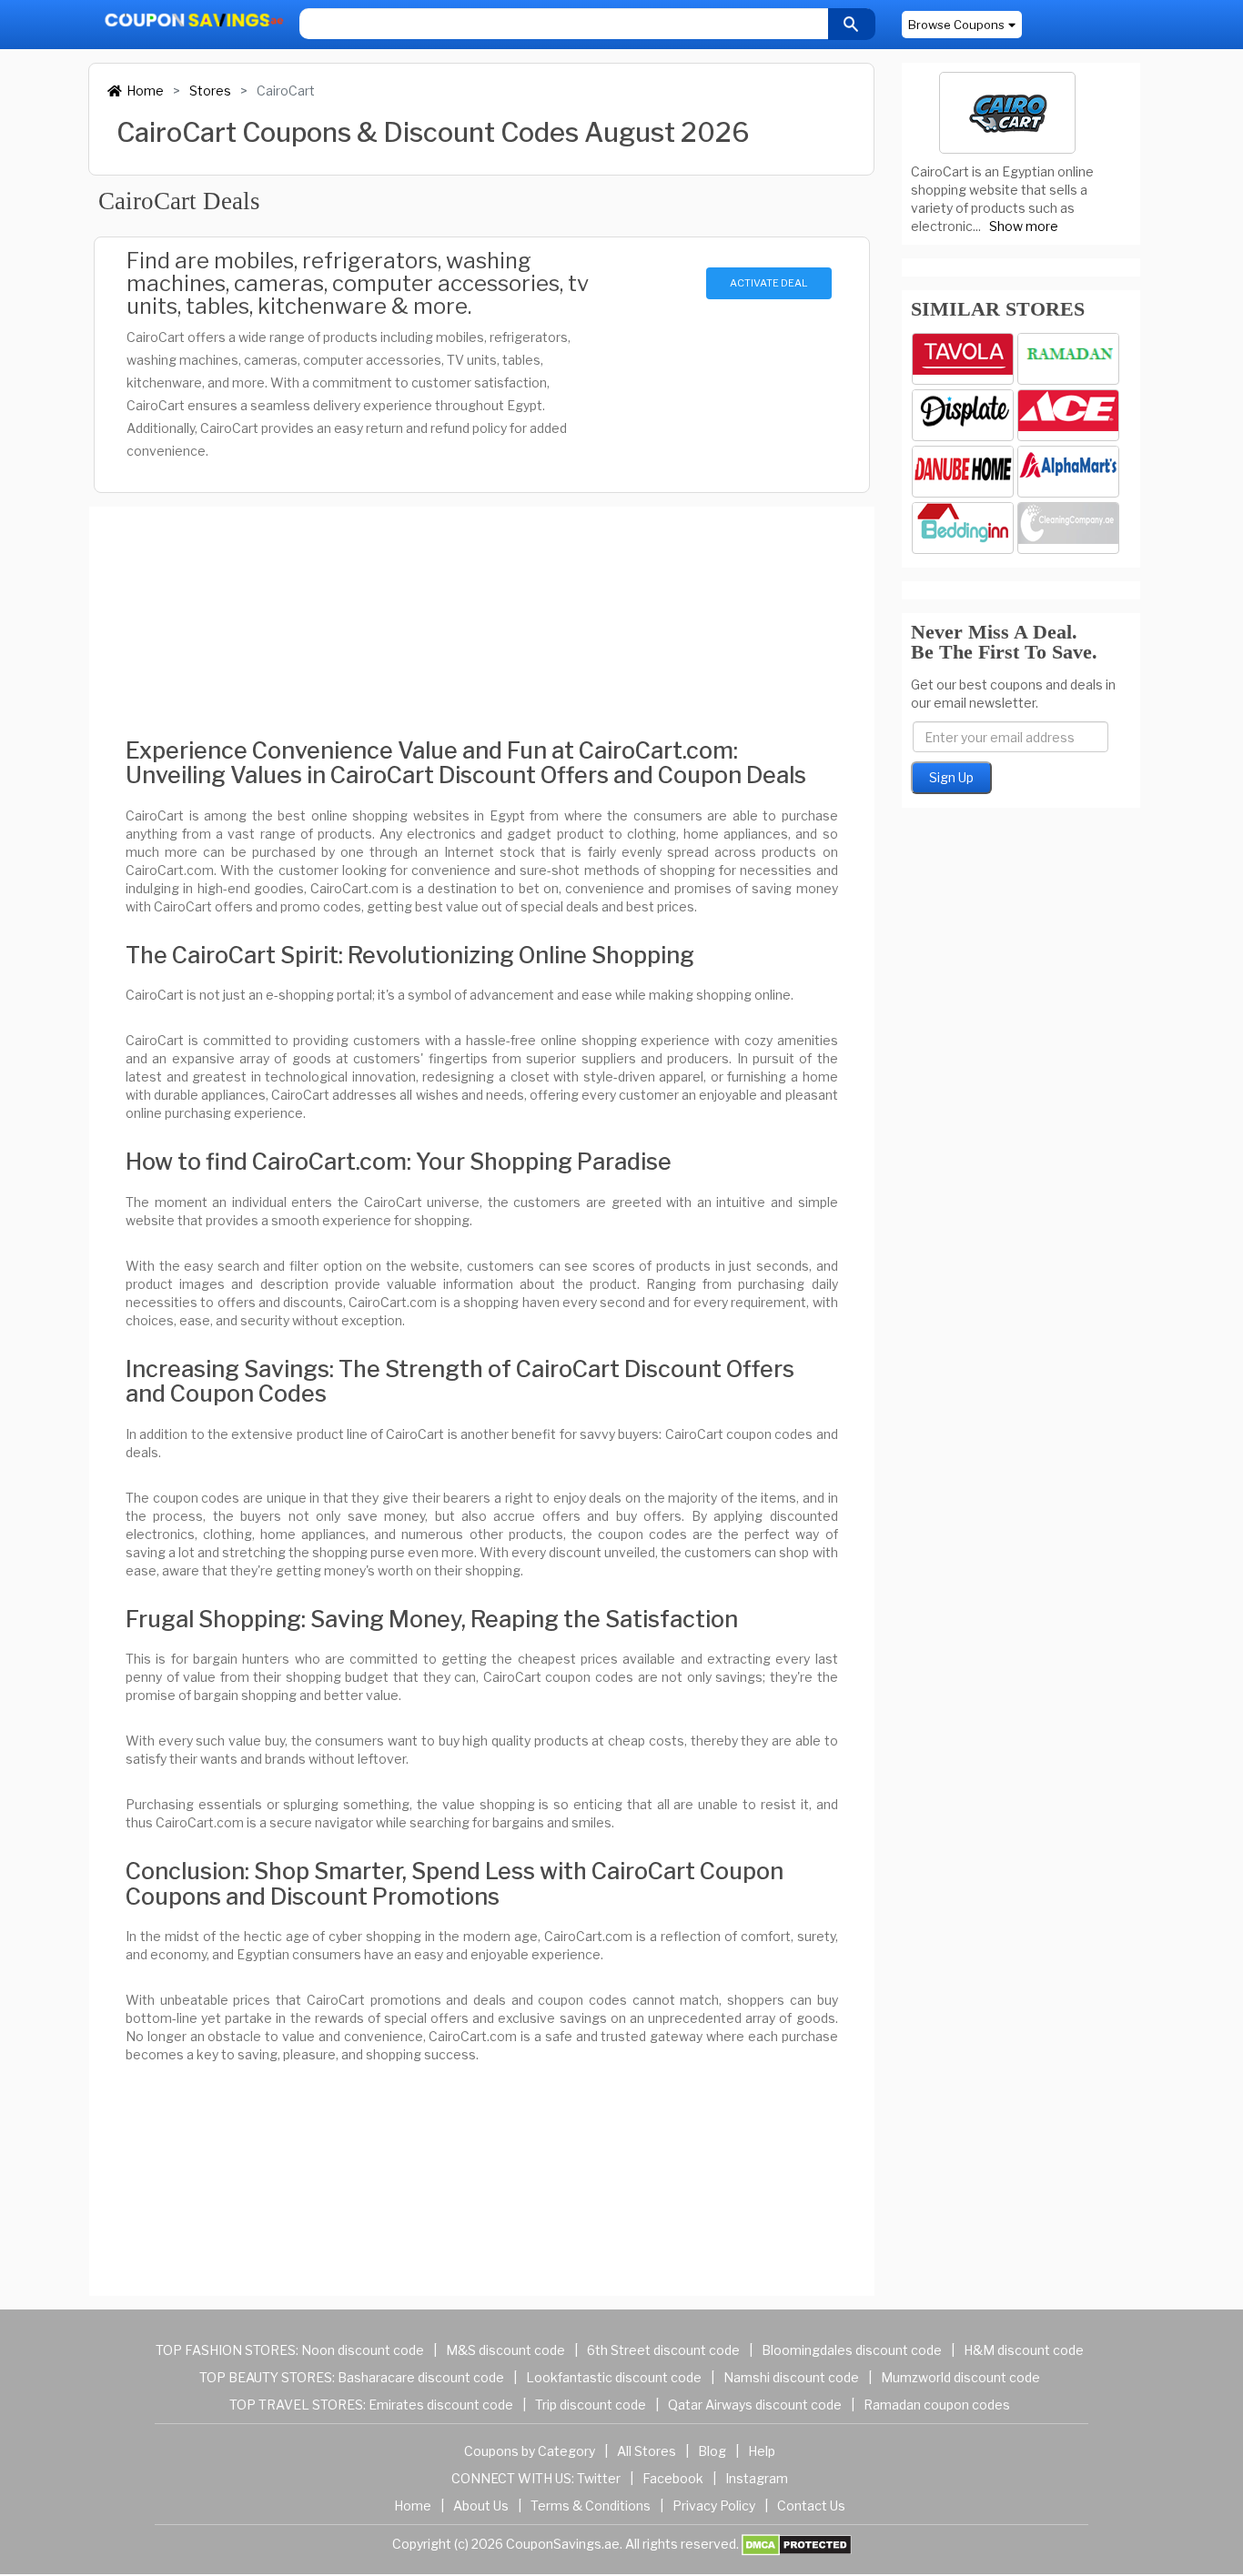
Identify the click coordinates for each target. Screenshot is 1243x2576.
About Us (481, 2506)
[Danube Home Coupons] (963, 472)
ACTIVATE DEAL (768, 283)
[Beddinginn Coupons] (963, 528)
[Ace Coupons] (1068, 415)
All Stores (647, 2451)
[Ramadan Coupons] (1068, 359)
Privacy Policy (714, 2506)
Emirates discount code (441, 2405)
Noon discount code (363, 2350)
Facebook (673, 2478)
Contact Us (811, 2506)
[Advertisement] (482, 607)
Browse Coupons (956, 25)
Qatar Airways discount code (755, 2405)
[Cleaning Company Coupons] (1068, 528)
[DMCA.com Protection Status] (797, 2544)
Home (145, 91)
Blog (712, 2451)
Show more (1024, 226)
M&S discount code (505, 2350)
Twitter (599, 2478)
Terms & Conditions (591, 2506)
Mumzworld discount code (960, 2377)
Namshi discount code (791, 2377)
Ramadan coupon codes (937, 2405)
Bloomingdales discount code (852, 2350)
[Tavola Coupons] (963, 359)
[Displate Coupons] (963, 415)
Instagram (757, 2478)
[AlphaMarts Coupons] (1068, 472)
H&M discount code (1024, 2350)
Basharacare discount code (421, 2377)
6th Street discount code (663, 2350)
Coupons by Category (530, 2451)
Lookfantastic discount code (614, 2377)
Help (762, 2451)
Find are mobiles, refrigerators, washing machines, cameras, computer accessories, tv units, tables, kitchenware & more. (358, 283)
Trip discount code (591, 2405)
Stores (210, 91)
